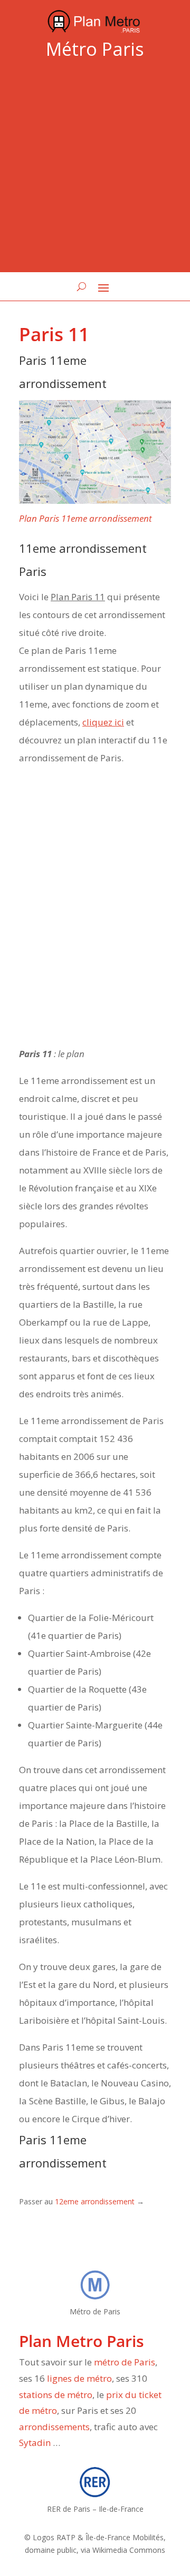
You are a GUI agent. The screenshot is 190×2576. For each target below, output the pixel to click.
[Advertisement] (95, 168)
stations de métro (56, 2395)
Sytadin (35, 2443)
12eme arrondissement (95, 2201)
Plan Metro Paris (82, 2341)
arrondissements (54, 2427)
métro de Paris (125, 2362)
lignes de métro (79, 2378)
